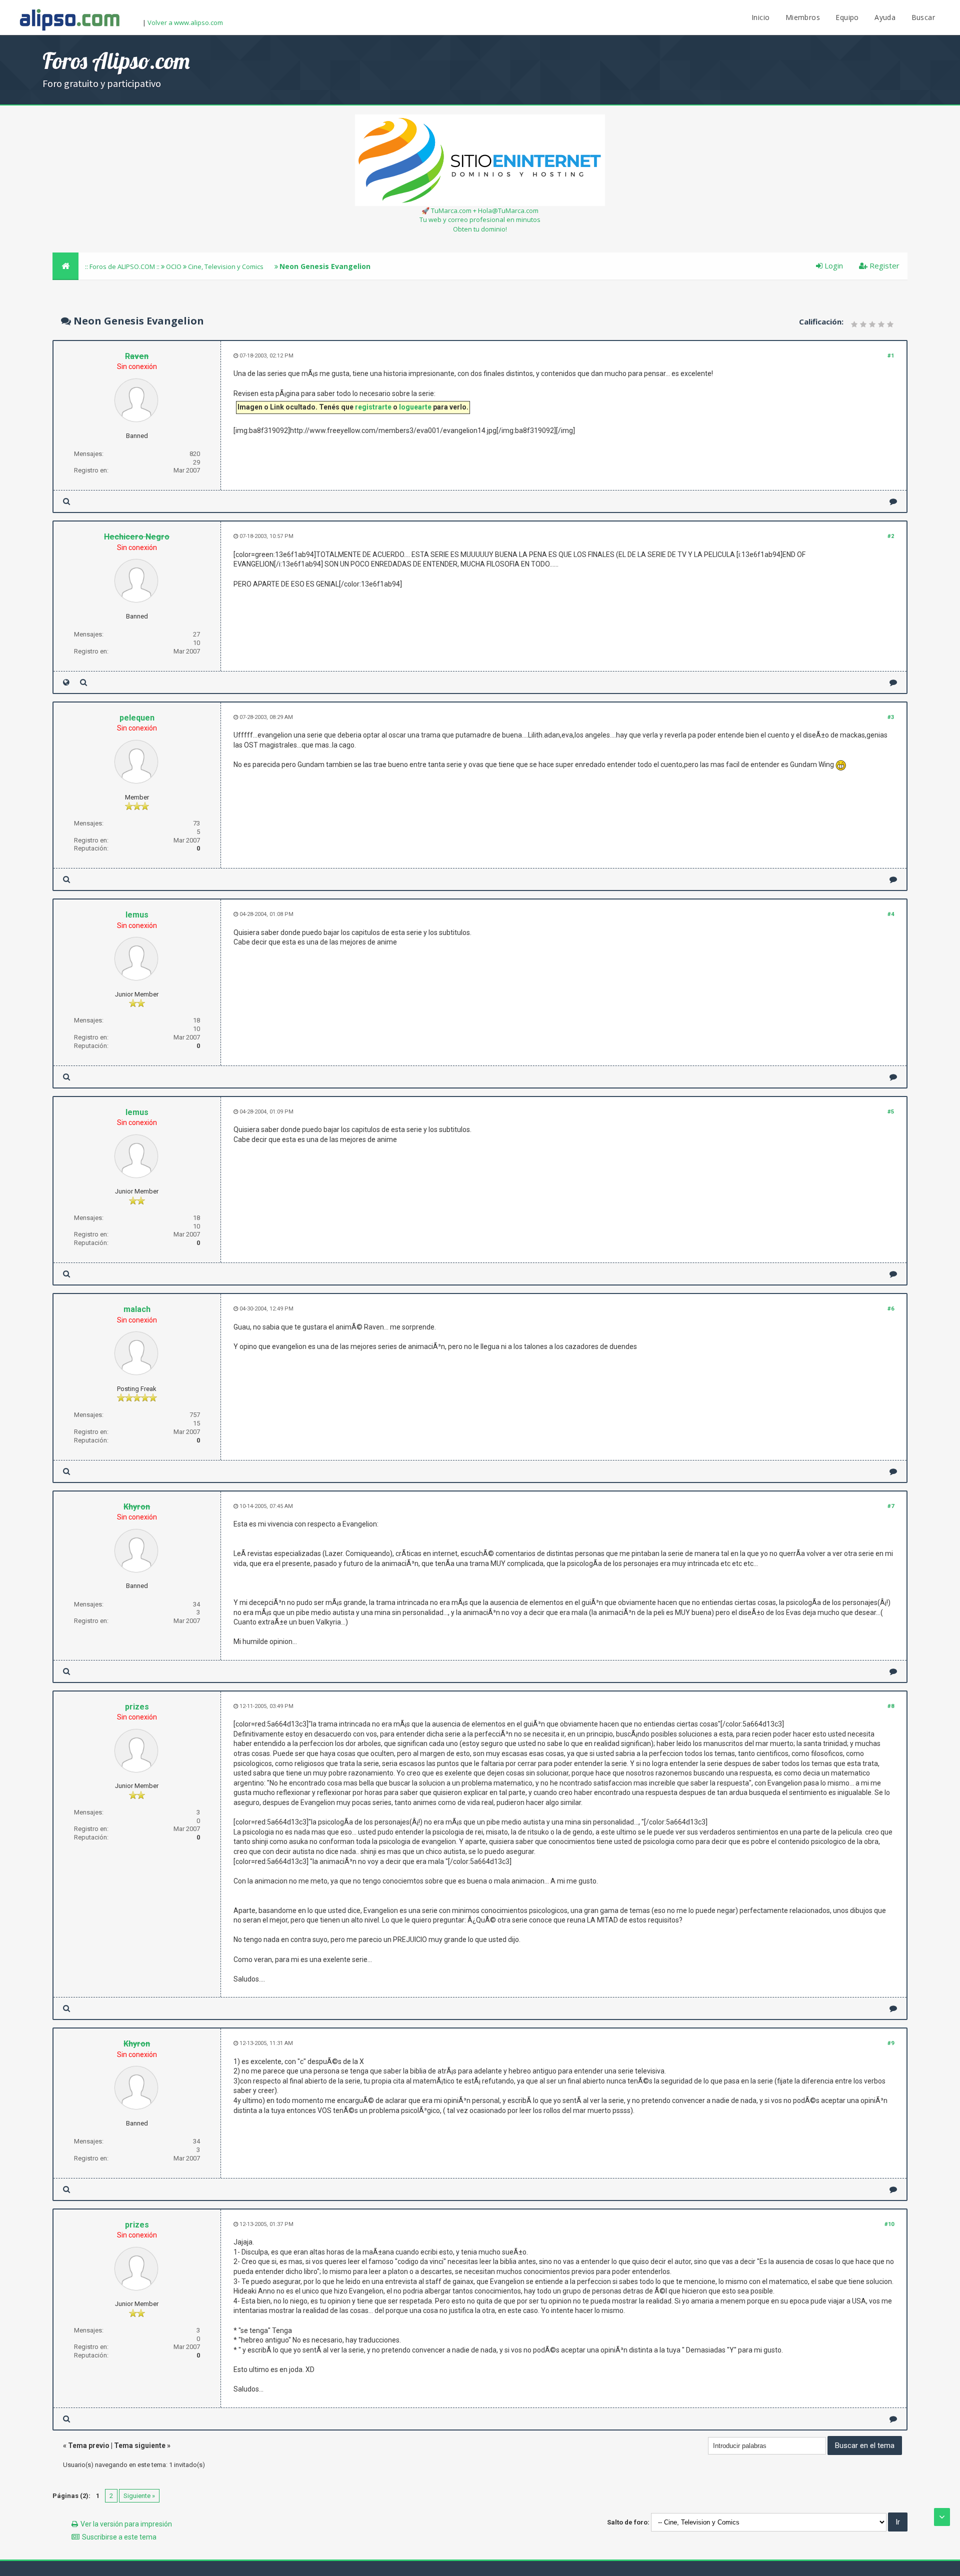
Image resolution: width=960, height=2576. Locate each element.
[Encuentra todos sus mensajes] (66, 501)
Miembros (803, 17)
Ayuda (885, 17)
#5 (891, 1112)
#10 (889, 2224)
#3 (891, 717)
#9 (891, 2043)
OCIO (174, 266)
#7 (891, 1506)
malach (137, 1309)
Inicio (760, 17)
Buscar (923, 17)
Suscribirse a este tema (119, 2537)
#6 (891, 1309)
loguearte (415, 407)
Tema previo (89, 2445)
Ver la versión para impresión (126, 2524)
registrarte (373, 407)
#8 (891, 1706)
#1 (891, 356)
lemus (137, 915)
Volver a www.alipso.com (185, 22)
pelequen (137, 718)
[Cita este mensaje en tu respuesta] (893, 501)
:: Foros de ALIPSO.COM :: (123, 266)
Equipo (847, 17)
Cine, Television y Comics (226, 266)
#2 (891, 536)
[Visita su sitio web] (66, 682)
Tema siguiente (140, 2445)
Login (833, 265)
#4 (891, 914)
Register (883, 265)
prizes (137, 1707)
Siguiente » (139, 2496)
